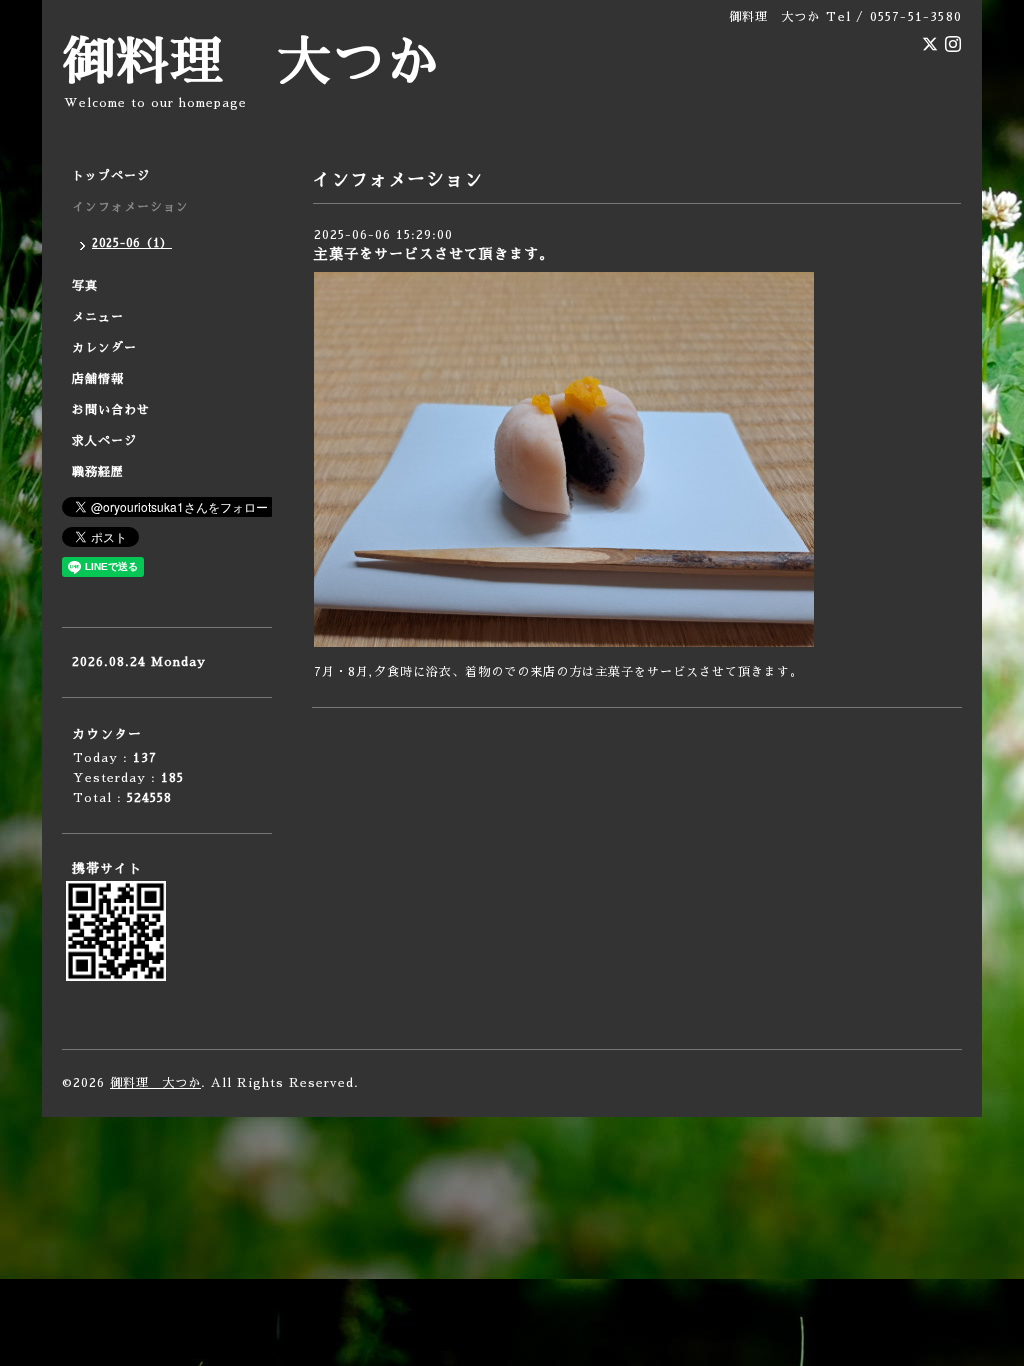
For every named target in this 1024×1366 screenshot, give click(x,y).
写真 (85, 286)
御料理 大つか (251, 62)
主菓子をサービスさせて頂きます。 (434, 254)
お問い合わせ (111, 410)
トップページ (111, 176)
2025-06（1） (132, 243)
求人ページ (104, 441)
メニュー (98, 317)
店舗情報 (98, 379)
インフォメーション (130, 207)
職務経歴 (98, 472)
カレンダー (104, 348)
